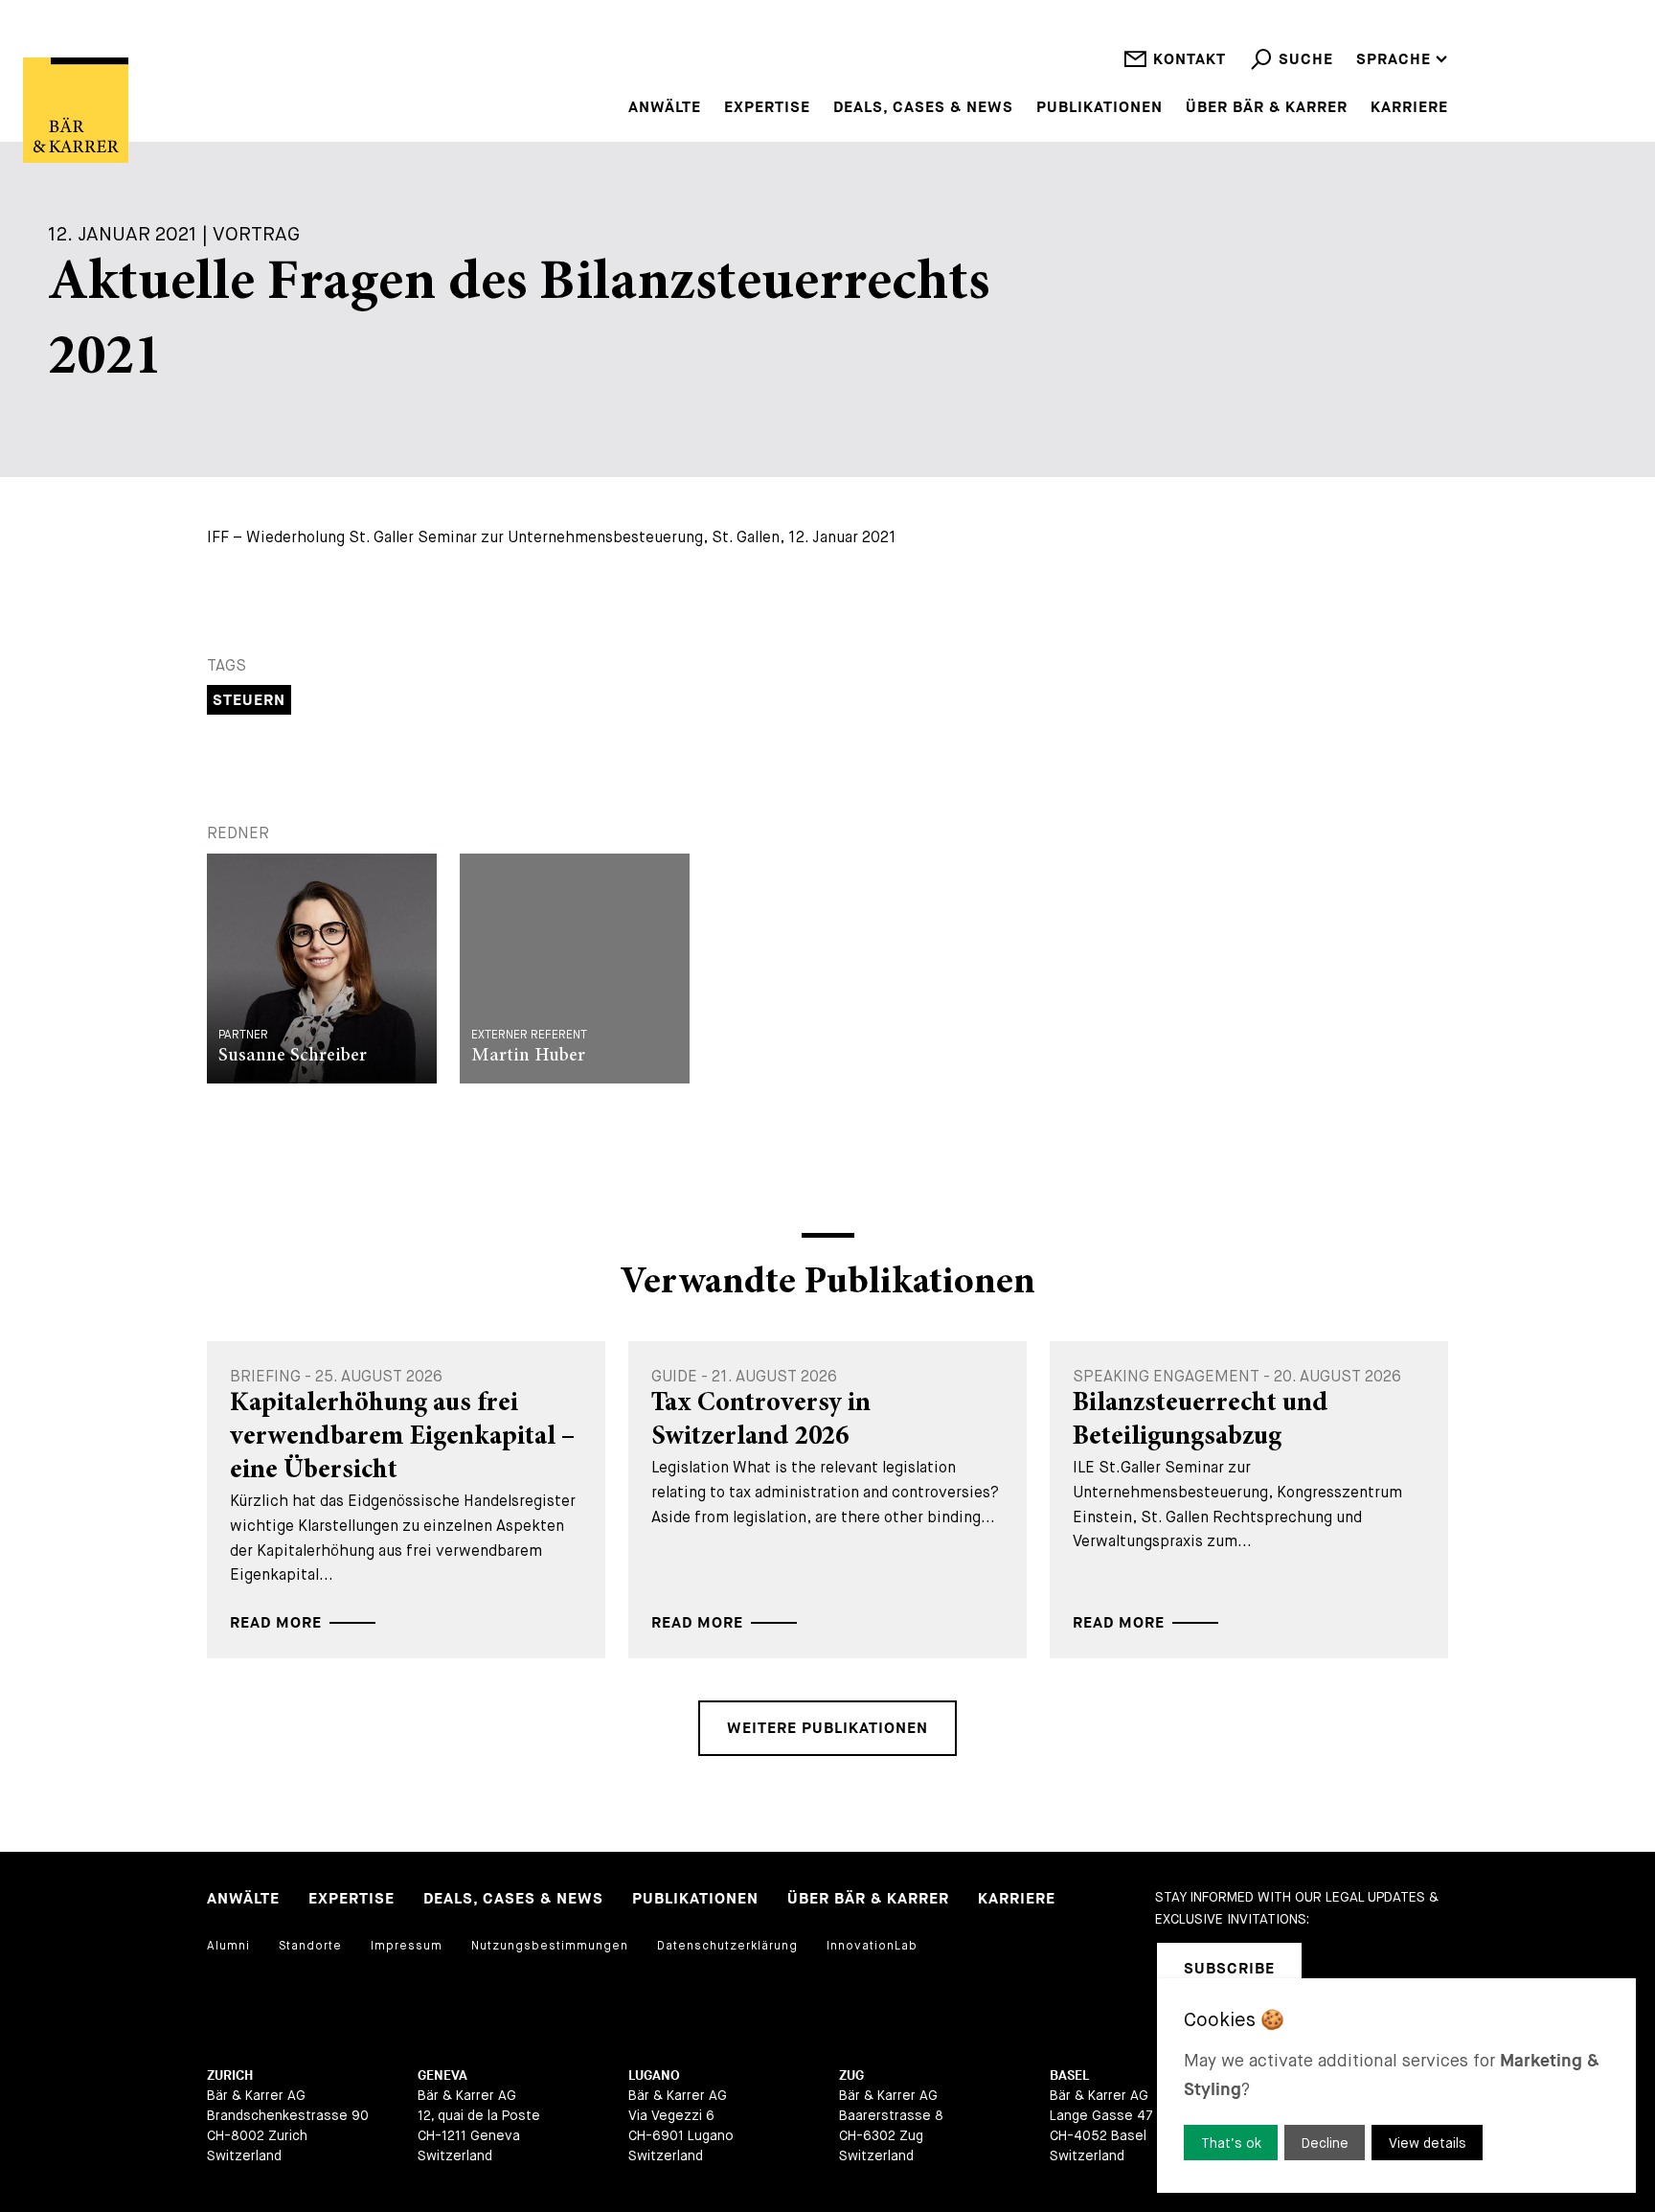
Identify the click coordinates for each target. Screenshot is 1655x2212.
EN (1367, 9)
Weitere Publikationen (827, 1729)
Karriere (1409, 108)
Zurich (230, 2075)
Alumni (228, 1946)
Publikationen (1100, 108)
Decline (1325, 2143)
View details (1428, 2143)
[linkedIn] (1341, 1969)
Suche (1306, 60)
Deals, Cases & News (923, 108)
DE (1366, 34)
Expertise (767, 108)
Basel (1069, 2075)
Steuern (249, 701)
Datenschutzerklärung (727, 1946)
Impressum (407, 1946)
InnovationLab (872, 1946)
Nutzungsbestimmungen (550, 1946)
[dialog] (1396, 2086)
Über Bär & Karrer (1267, 108)
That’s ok (1231, 2143)
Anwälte (665, 108)
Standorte (310, 1946)
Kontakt (1190, 60)
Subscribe (1229, 1969)
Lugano (654, 2075)
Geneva (442, 2075)
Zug (851, 2075)
